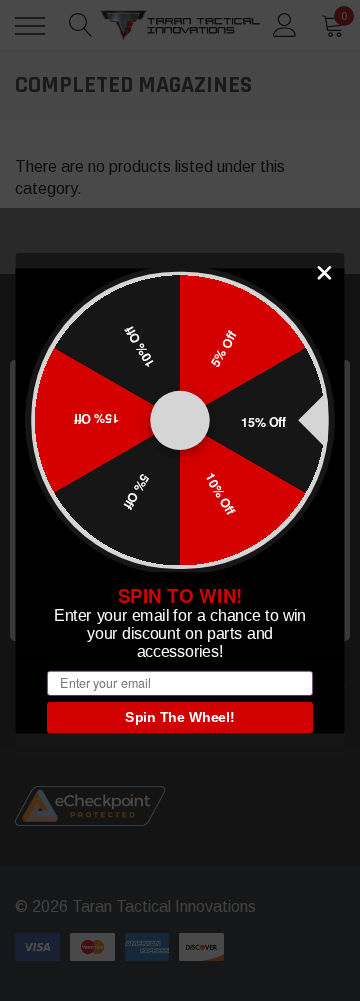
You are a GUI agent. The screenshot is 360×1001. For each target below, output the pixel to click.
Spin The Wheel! (180, 717)
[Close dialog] (324, 272)
